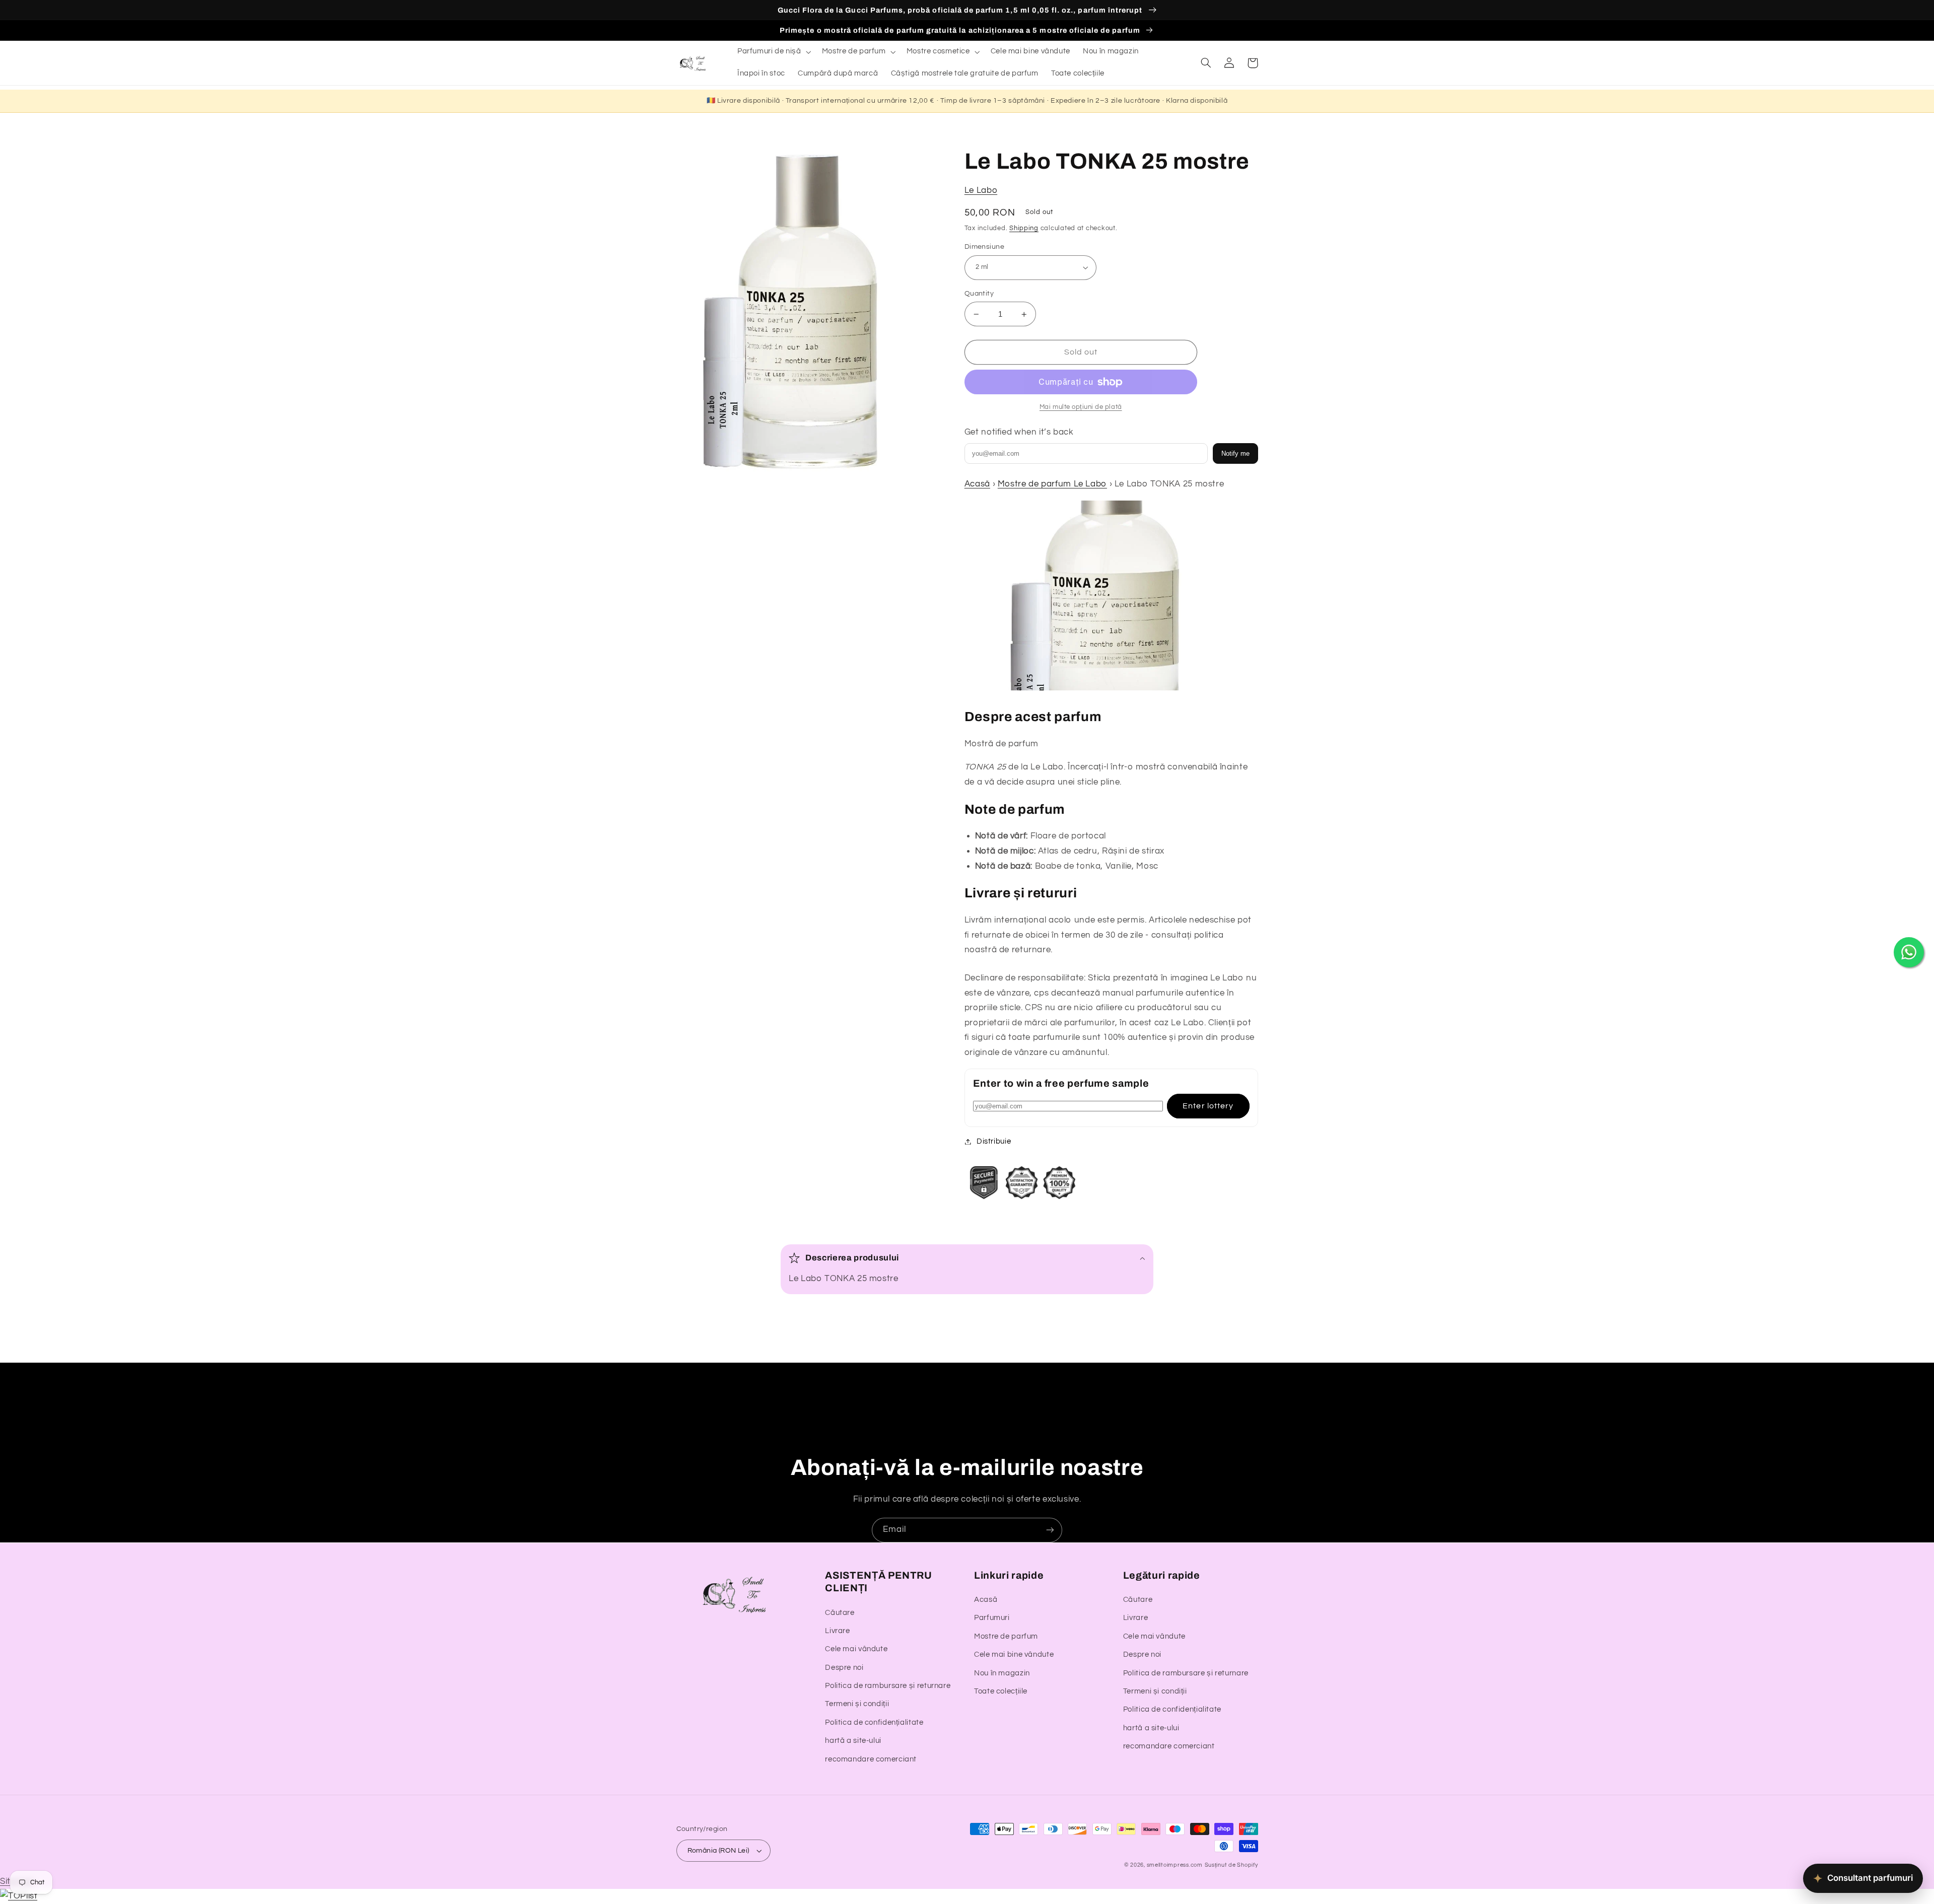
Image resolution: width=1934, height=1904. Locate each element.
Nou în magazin (1002, 1673)
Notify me (1235, 453)
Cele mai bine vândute (1014, 1654)
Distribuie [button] (994, 1141)
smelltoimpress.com (1175, 1865)
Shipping (1024, 228)
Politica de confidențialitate (874, 1722)
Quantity (979, 294)
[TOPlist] (19, 1896)
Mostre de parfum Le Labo (1052, 484)
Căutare (840, 1613)
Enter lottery (1208, 1106)
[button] (773, 52)
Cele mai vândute (856, 1649)
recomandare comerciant (871, 1759)
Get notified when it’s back (1019, 432)
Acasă (977, 484)
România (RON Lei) (718, 1851)
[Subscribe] (1050, 1530)
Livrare (837, 1631)
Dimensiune (984, 247)
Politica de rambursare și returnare (888, 1686)
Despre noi (844, 1668)
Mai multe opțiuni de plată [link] (1081, 407)
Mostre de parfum (1006, 1636)
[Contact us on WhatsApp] (1909, 952)
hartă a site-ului (853, 1741)
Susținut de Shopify (1231, 1865)
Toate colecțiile (1001, 1691)
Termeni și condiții (857, 1704)
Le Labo (981, 190)
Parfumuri (992, 1618)
